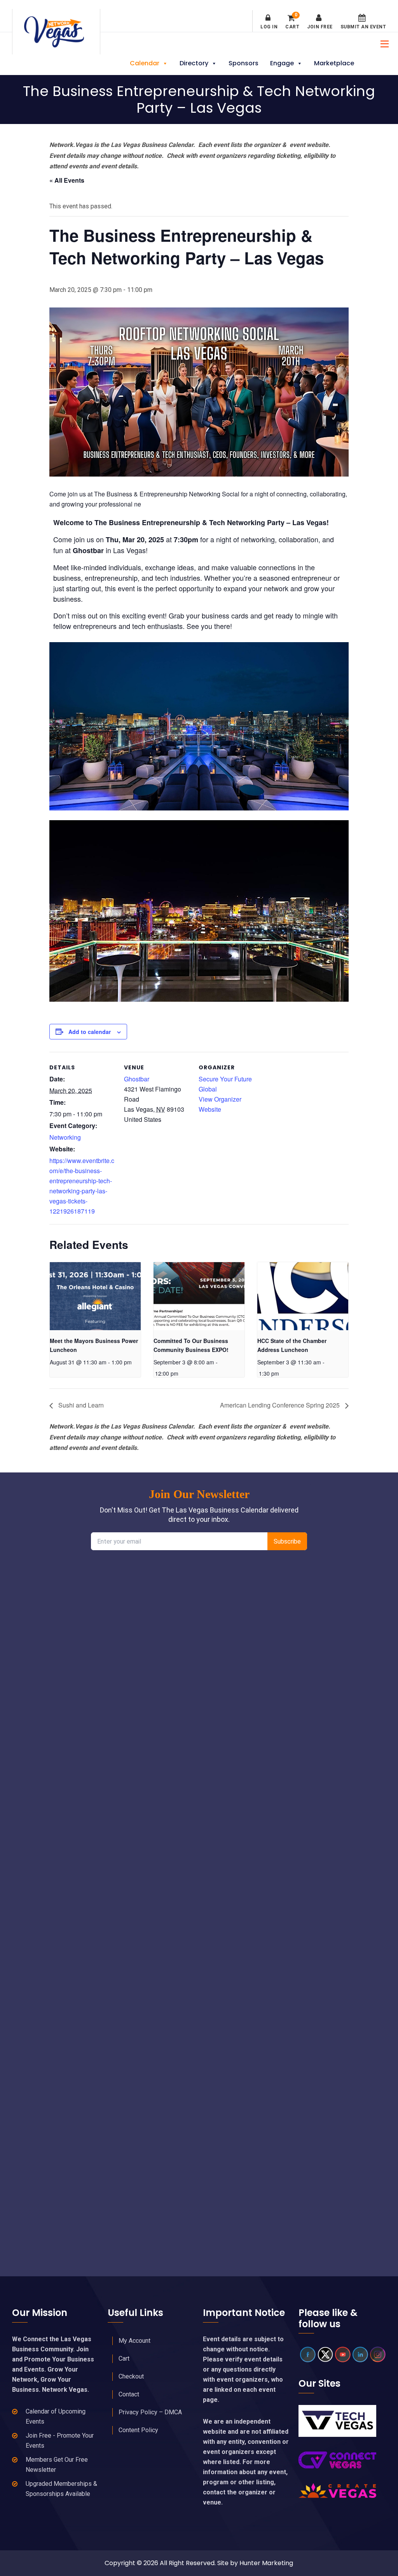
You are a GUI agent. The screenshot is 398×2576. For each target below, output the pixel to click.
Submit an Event (363, 27)
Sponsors (244, 63)
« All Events (67, 180)
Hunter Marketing (266, 2563)
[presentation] (95, 1296)
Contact (129, 2394)
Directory (194, 63)
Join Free (320, 27)
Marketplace (334, 63)
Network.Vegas (56, 32)
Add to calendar (90, 1032)
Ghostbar (137, 1079)
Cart (292, 22)
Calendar (145, 63)
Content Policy (138, 2430)
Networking (65, 1137)
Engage (282, 63)
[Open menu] (382, 43)
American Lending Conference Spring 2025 (281, 1405)
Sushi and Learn (80, 1405)
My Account (134, 2341)
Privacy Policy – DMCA (150, 2412)
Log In (269, 27)
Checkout (131, 2376)
